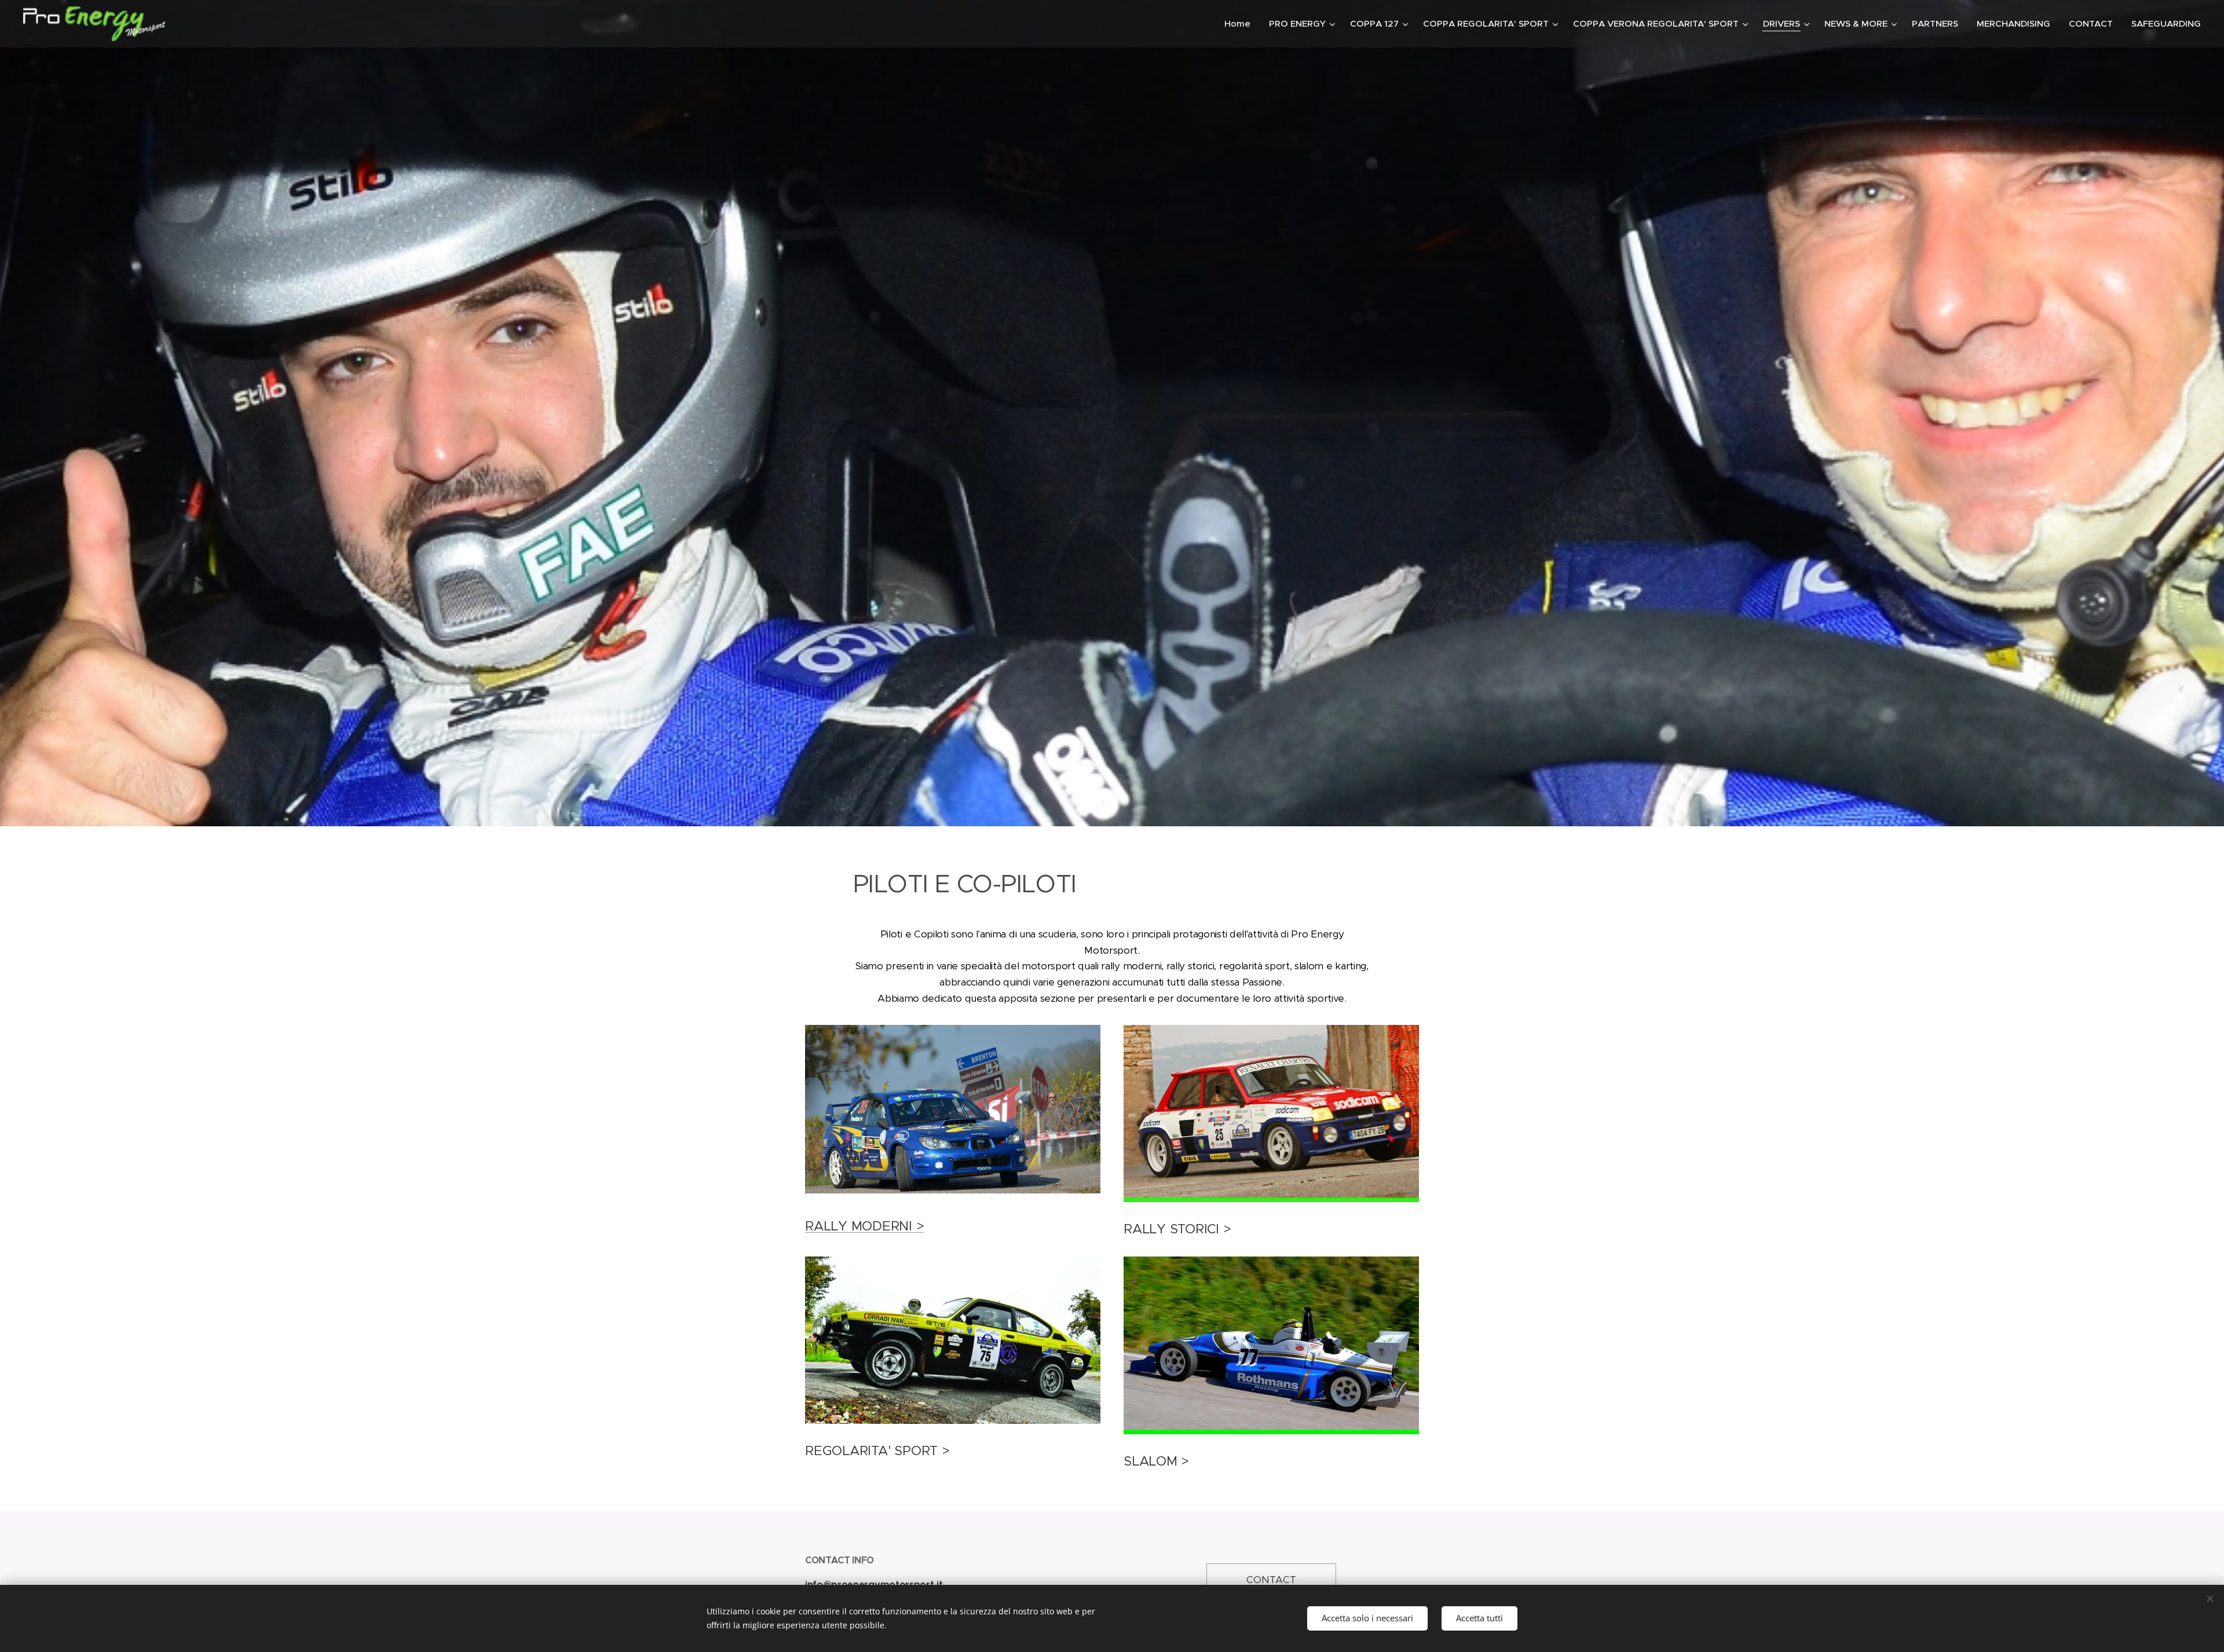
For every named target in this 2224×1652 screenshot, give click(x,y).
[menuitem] (1241, 24)
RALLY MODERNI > (865, 1226)
